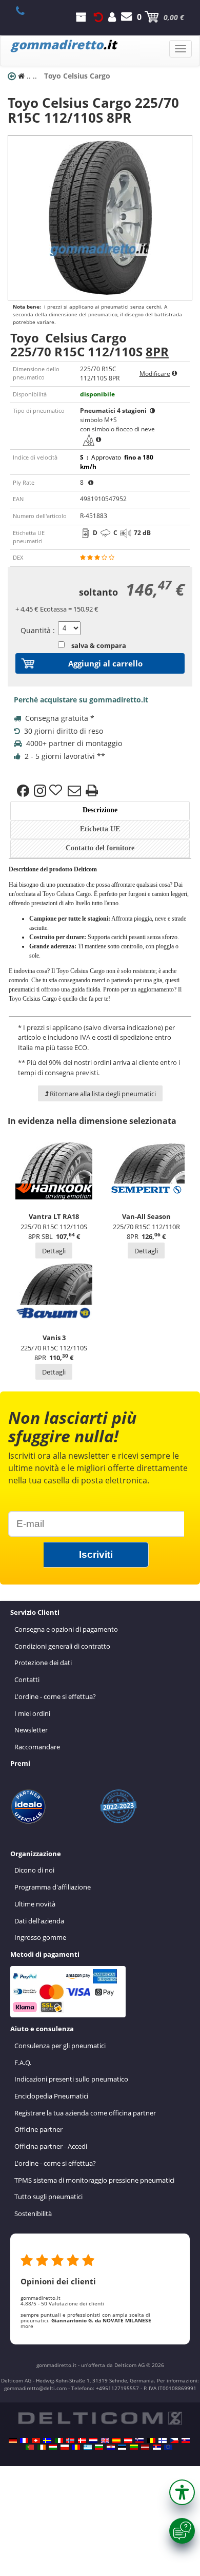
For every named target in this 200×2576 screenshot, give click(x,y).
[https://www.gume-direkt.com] (139, 2440)
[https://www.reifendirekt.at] (128, 2440)
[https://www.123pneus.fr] (24, 2440)
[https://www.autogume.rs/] (157, 2447)
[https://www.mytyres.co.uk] (105, 2440)
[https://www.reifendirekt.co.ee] (122, 2447)
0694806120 (26, 11)
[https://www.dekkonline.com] (70, 2440)
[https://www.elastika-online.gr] (88, 2447)
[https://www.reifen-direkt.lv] (145, 2447)
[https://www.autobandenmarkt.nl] (93, 2440)
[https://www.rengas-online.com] (163, 2440)
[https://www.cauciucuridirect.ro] (76, 2447)
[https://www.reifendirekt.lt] (134, 2447)
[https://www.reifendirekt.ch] (36, 2440)
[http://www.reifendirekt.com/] (168, 2447)
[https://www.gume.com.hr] (111, 2447)
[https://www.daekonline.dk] (82, 2440)
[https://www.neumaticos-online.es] (116, 2440)
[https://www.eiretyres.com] (42, 2447)
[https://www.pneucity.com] (30, 2447)
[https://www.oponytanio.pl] (65, 2447)
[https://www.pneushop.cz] (174, 2440)
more (27, 2326)
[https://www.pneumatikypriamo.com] (186, 2440)
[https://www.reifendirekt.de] (13, 2440)
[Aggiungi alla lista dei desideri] (57, 791)
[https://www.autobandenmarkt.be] (151, 2440)
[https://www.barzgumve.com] (99, 2447)
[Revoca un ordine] (98, 17)
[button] (182, 2492)
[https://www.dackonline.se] (47, 2440)
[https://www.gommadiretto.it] (59, 2440)
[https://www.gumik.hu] (53, 2447)
